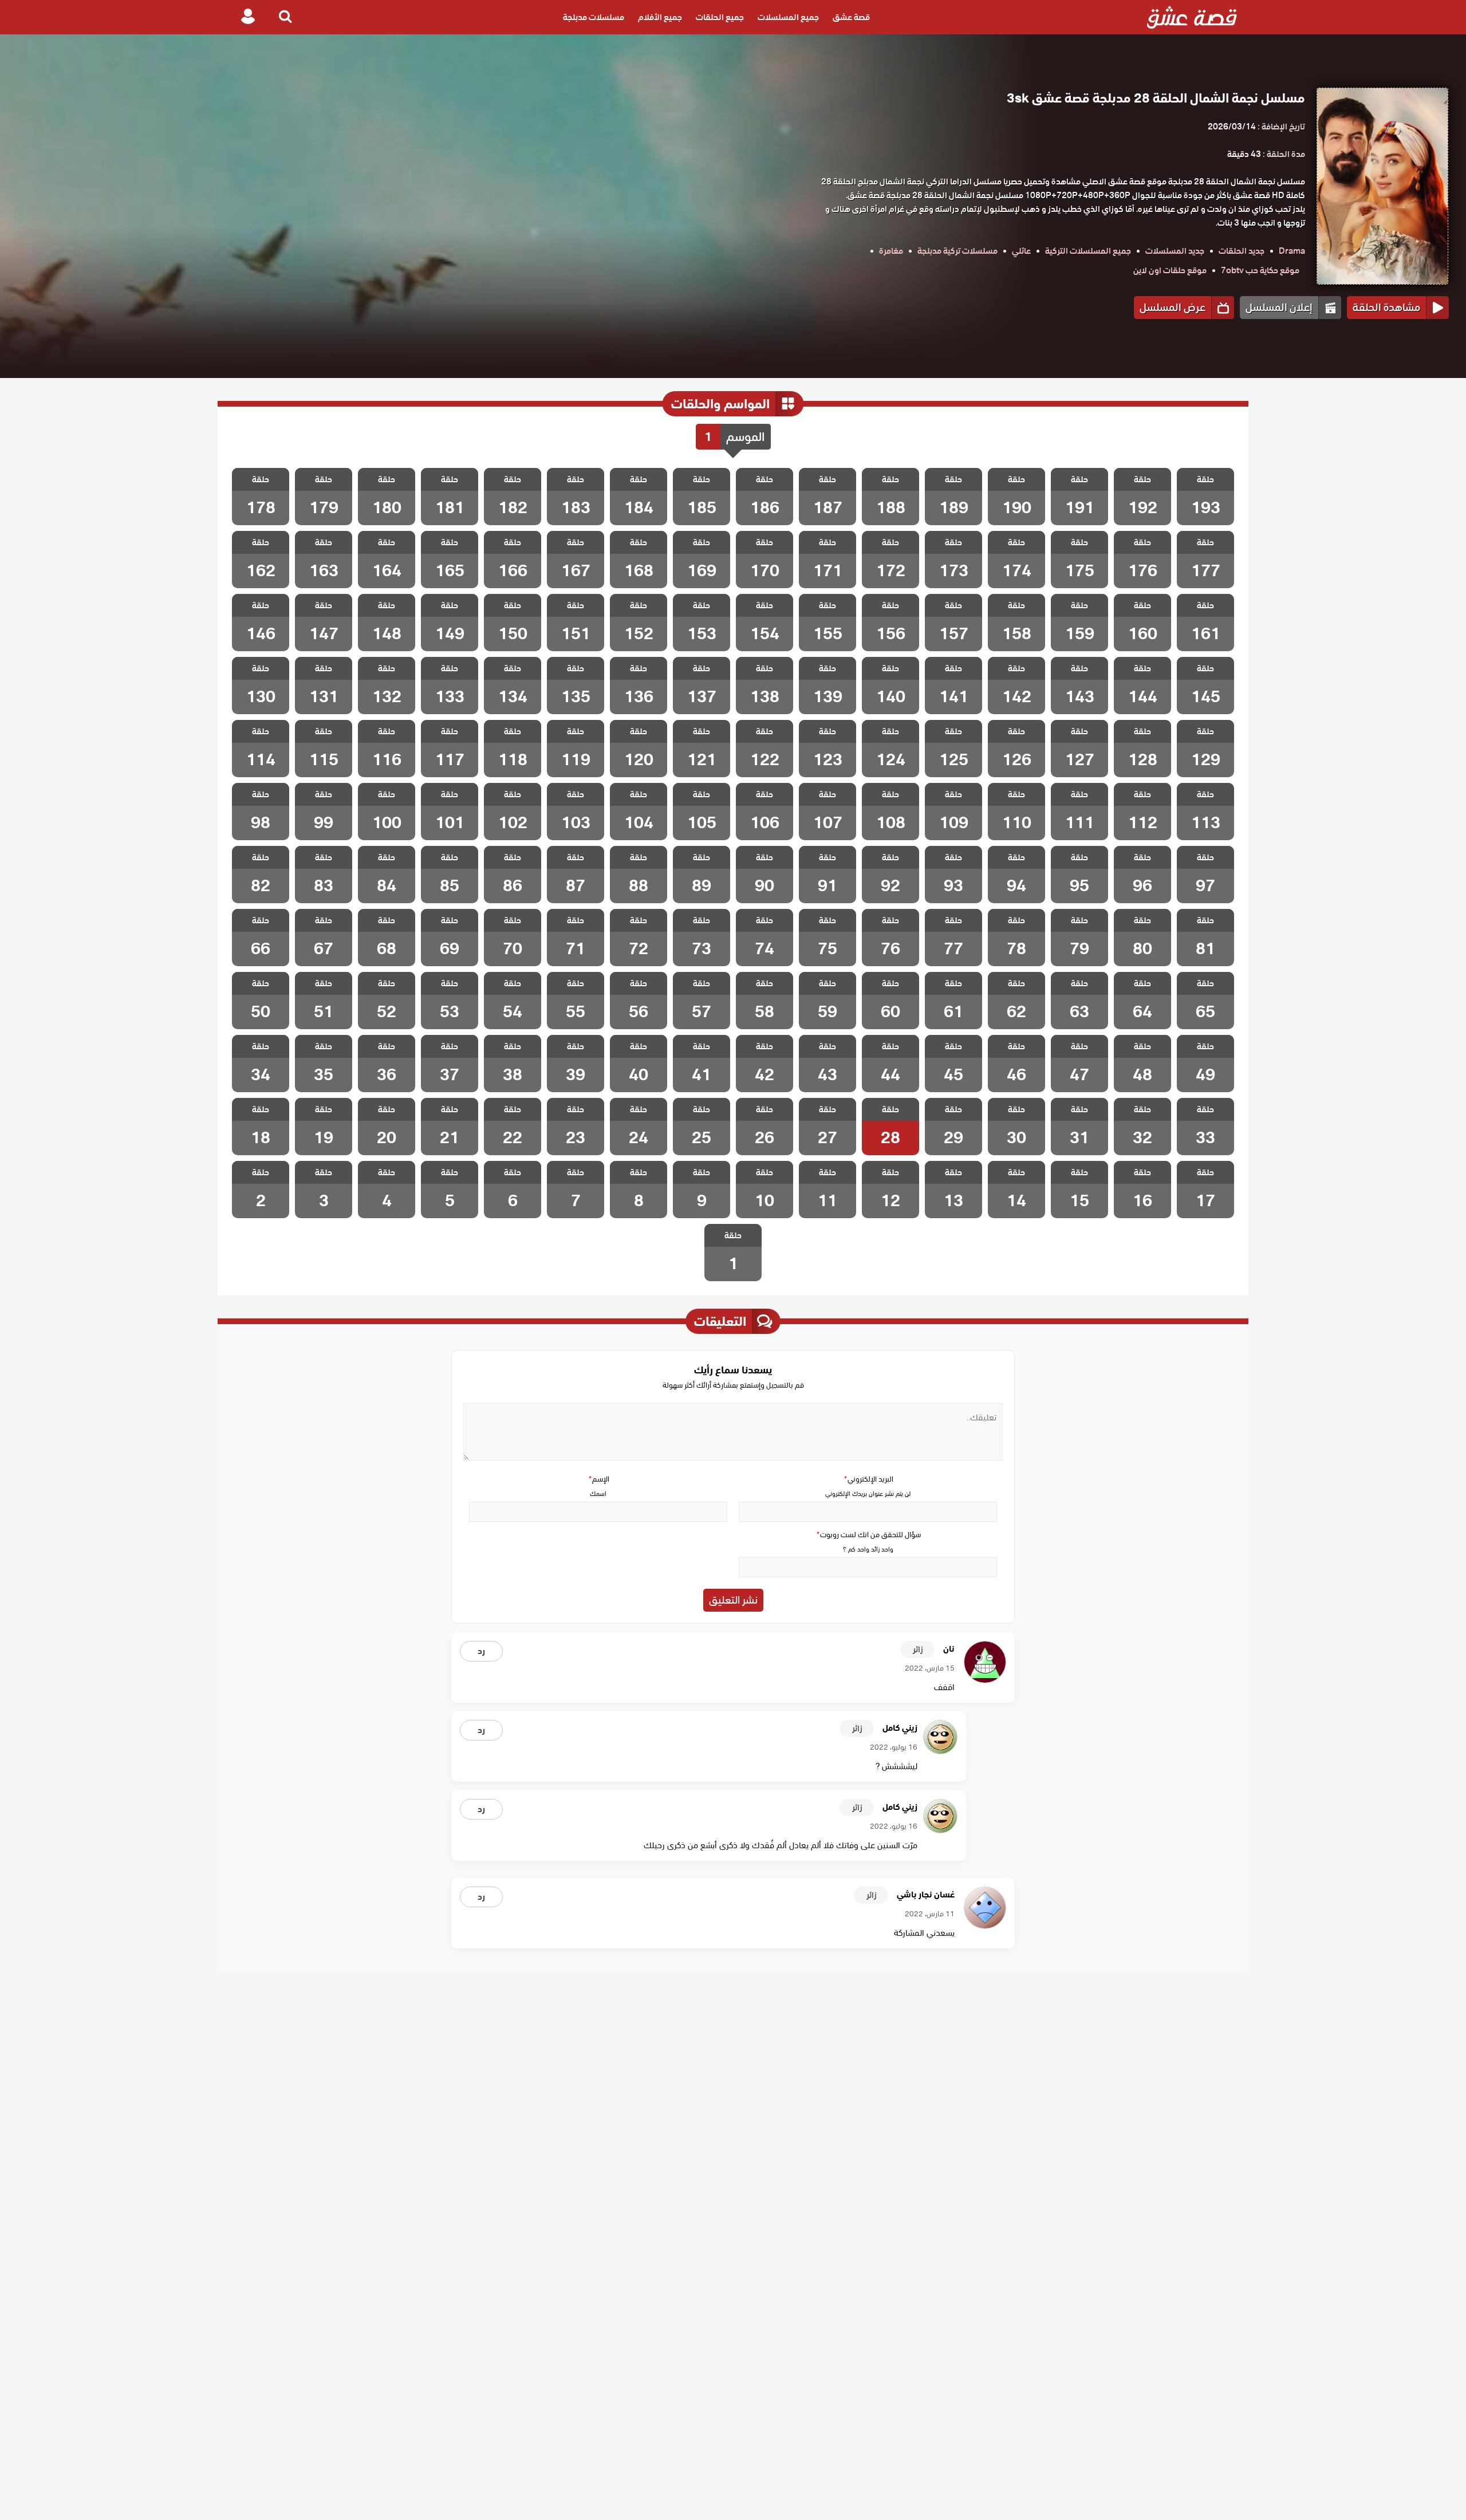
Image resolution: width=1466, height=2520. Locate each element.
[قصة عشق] (1192, 17)
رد (481, 1651)
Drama (1292, 251)
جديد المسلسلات (1175, 251)
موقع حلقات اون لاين (1170, 270)
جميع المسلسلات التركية (1088, 251)
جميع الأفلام (660, 17)
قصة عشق (851, 17)
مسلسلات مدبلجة (594, 17)
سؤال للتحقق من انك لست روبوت (868, 1535)
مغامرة (891, 251)
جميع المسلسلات (788, 17)
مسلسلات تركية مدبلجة (957, 251)
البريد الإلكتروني (868, 1479)
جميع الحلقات (720, 17)
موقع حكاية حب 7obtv (1260, 270)
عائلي (1021, 251)
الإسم (598, 1479)
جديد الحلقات (1242, 251)
